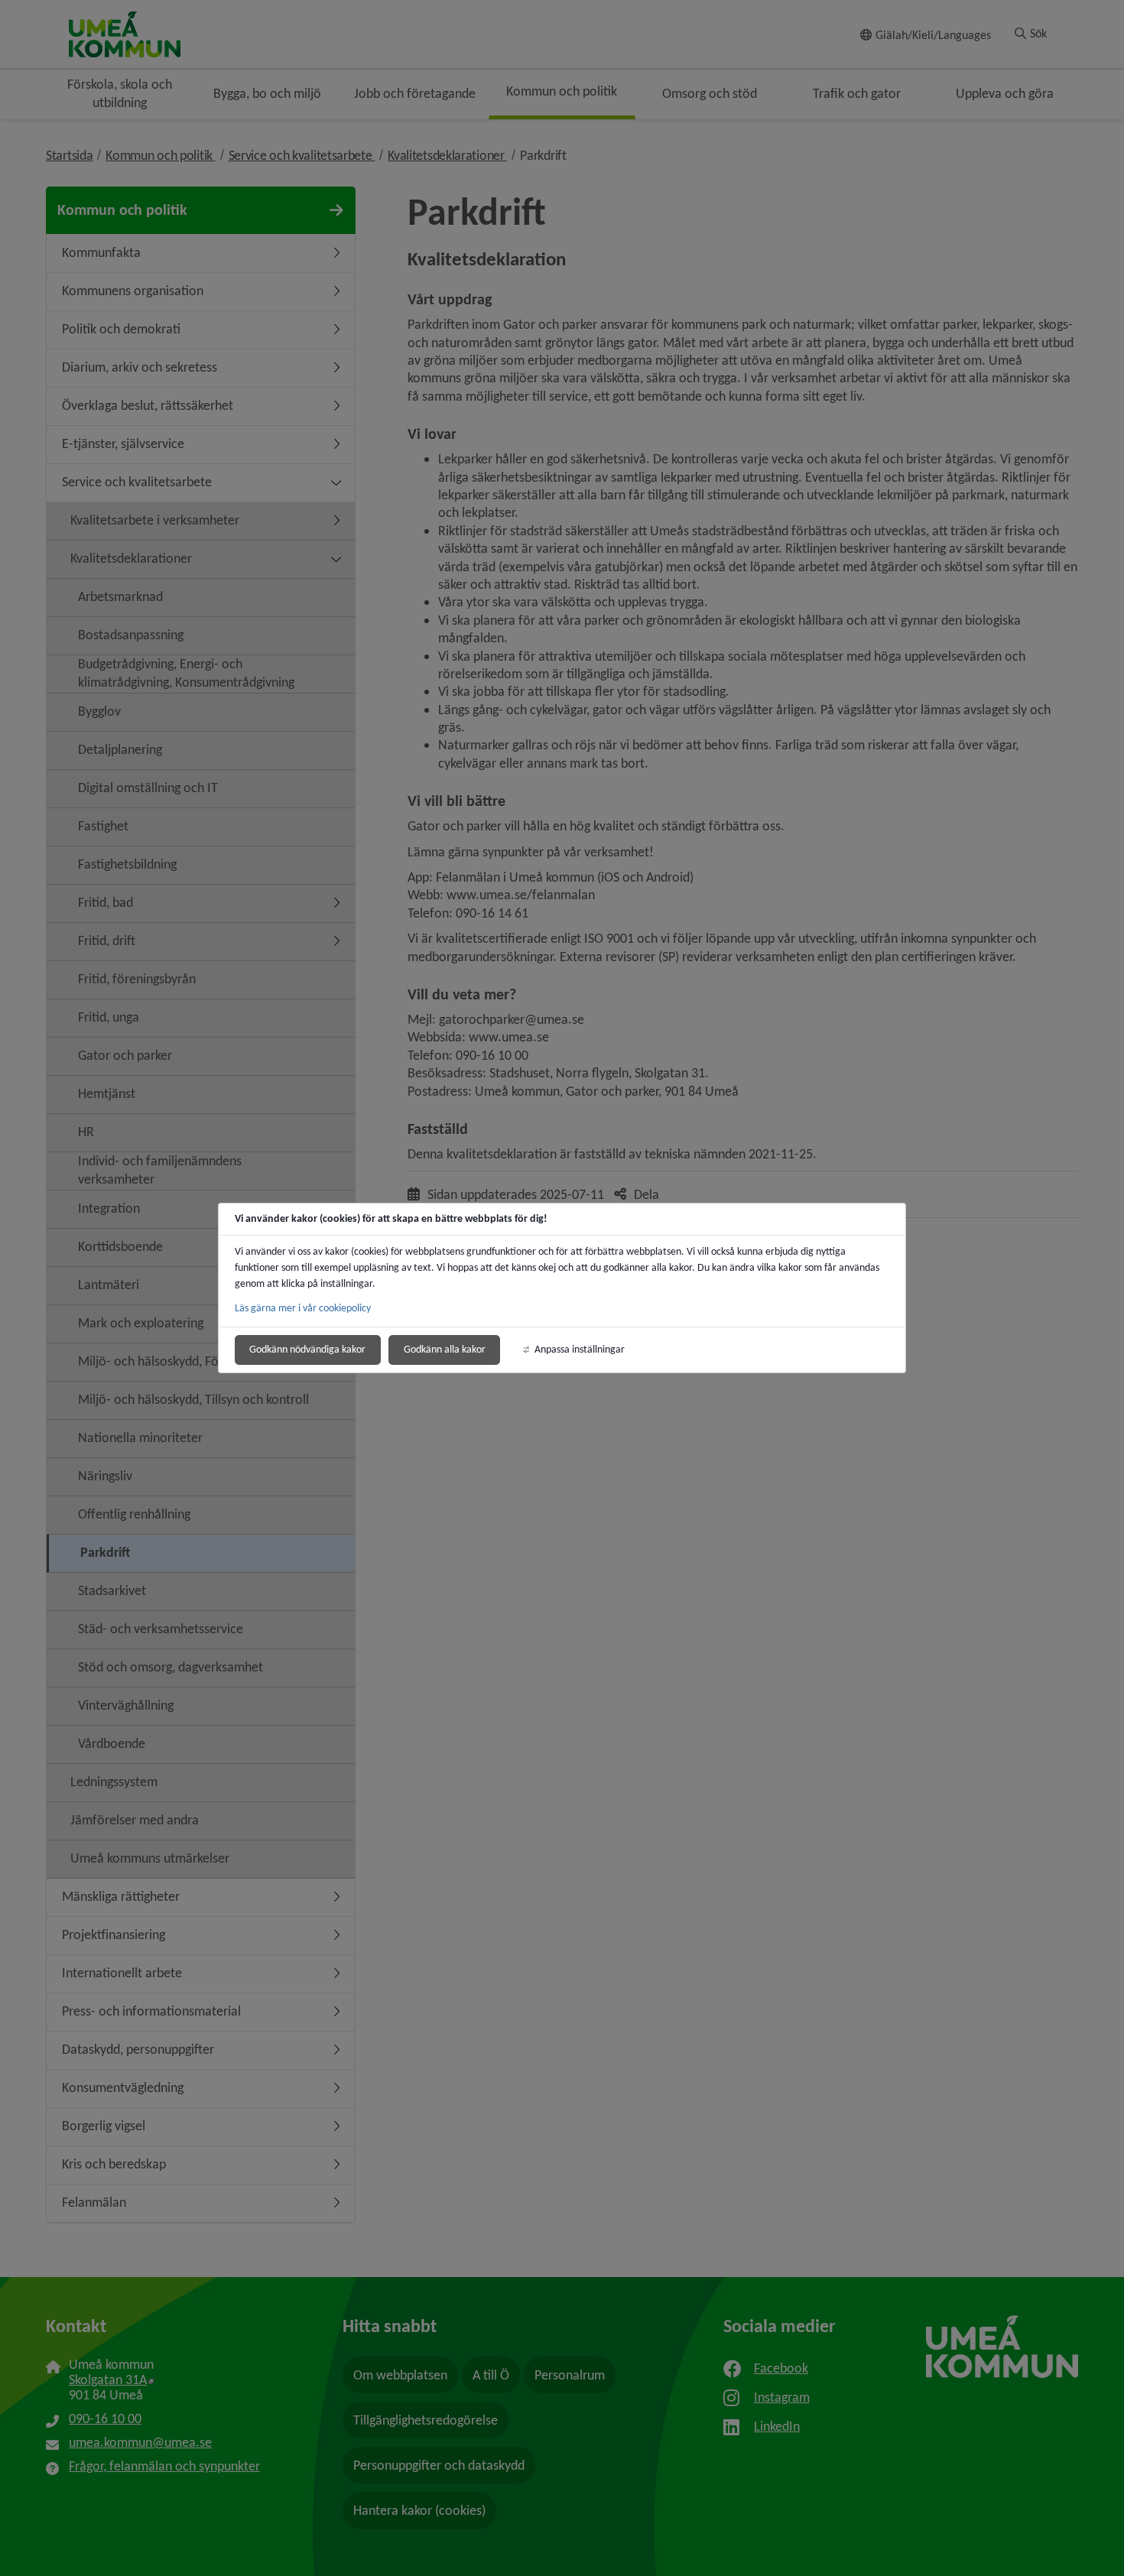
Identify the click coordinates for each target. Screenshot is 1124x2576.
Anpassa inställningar (580, 1349)
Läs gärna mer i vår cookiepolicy (303, 1308)
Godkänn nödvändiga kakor (307, 1349)
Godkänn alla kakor (445, 1349)
